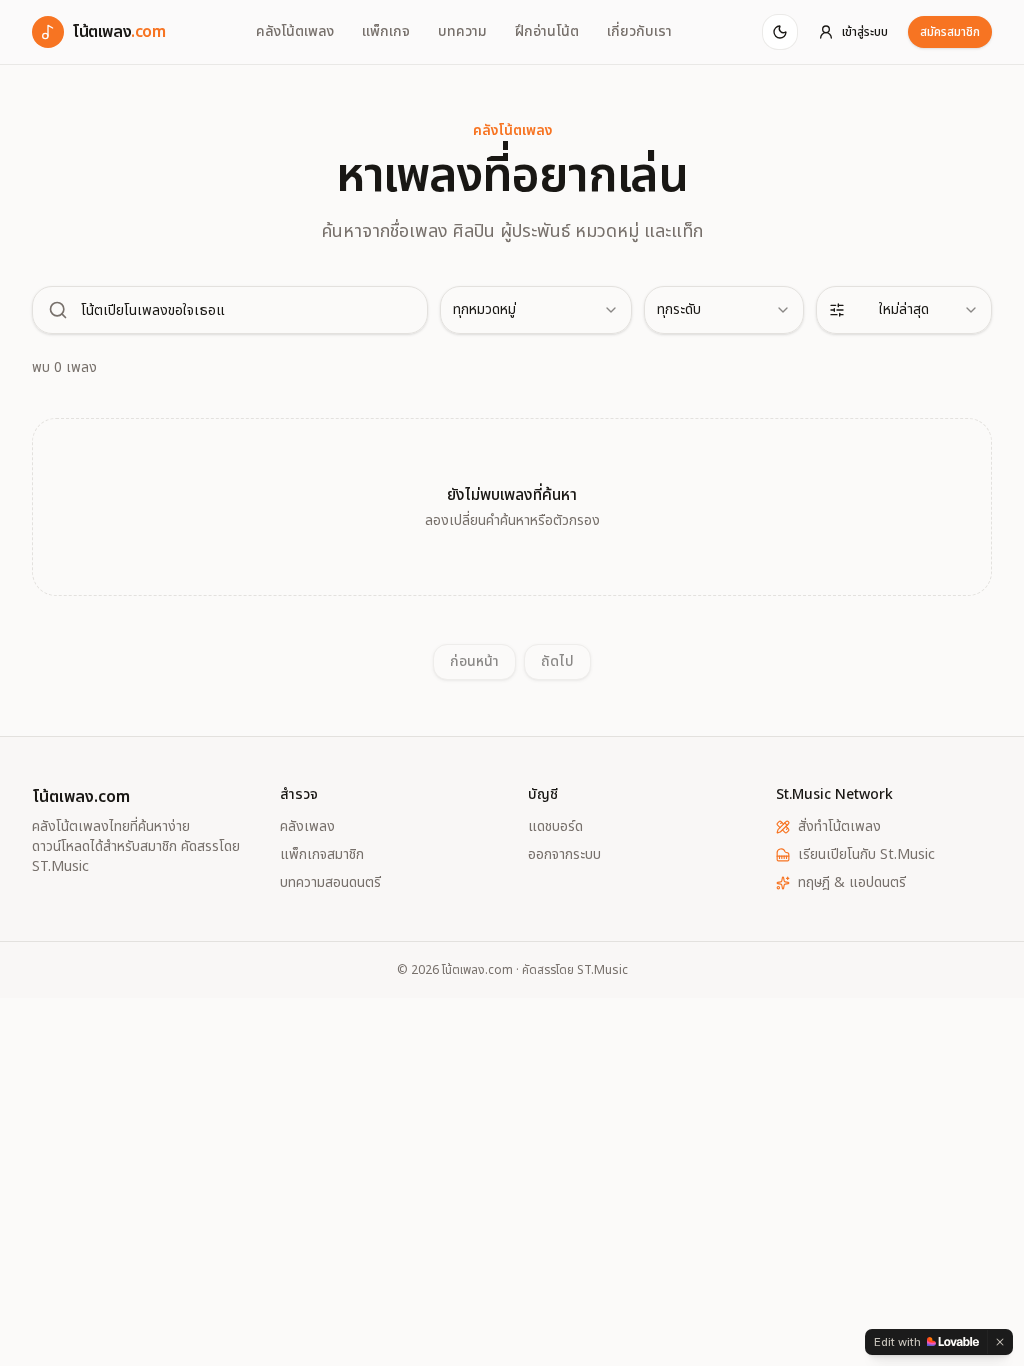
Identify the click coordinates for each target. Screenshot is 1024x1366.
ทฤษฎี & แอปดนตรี (852, 883)
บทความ (462, 32)
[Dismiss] (1000, 1342)
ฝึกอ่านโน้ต (547, 32)
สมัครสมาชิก (950, 32)
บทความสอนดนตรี (330, 883)
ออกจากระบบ (564, 855)
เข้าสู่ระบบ (865, 32)
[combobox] (536, 310)
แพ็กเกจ (386, 32)
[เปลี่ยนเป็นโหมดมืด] (780, 32)
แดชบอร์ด (555, 827)
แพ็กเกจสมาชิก (322, 855)
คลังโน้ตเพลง (295, 32)
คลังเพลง (307, 827)
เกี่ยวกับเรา (639, 32)
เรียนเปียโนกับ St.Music (866, 855)
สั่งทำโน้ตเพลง (839, 827)
